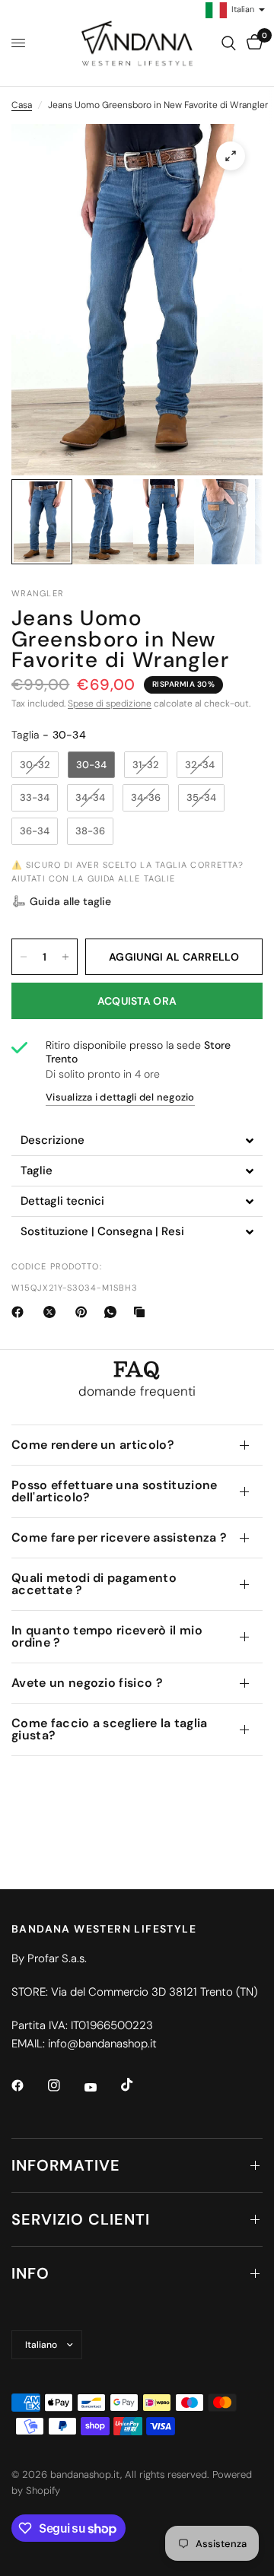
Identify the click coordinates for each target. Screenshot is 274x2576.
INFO (30, 2273)
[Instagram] (65, 2085)
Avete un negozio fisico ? (87, 1683)
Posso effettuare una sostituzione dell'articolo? (115, 1491)
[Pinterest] (84, 1312)
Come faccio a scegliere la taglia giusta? (110, 1729)
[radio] (35, 765)
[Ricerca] (229, 43)
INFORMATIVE (66, 2165)
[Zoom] (231, 156)
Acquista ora (137, 1001)
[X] (53, 1312)
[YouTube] (101, 2087)
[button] (61, 901)
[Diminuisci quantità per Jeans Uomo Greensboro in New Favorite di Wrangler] (24, 957)
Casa (22, 105)
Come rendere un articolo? (93, 1445)
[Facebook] (21, 1312)
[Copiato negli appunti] (142, 1312)
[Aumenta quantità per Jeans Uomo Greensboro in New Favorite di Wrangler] (65, 957)
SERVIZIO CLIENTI (81, 2219)
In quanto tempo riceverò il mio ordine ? (107, 1636)
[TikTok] (138, 2085)
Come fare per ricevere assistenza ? (119, 1537)
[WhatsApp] (113, 1312)
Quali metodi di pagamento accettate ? (94, 1584)
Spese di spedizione (110, 704)
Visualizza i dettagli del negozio (120, 1097)
